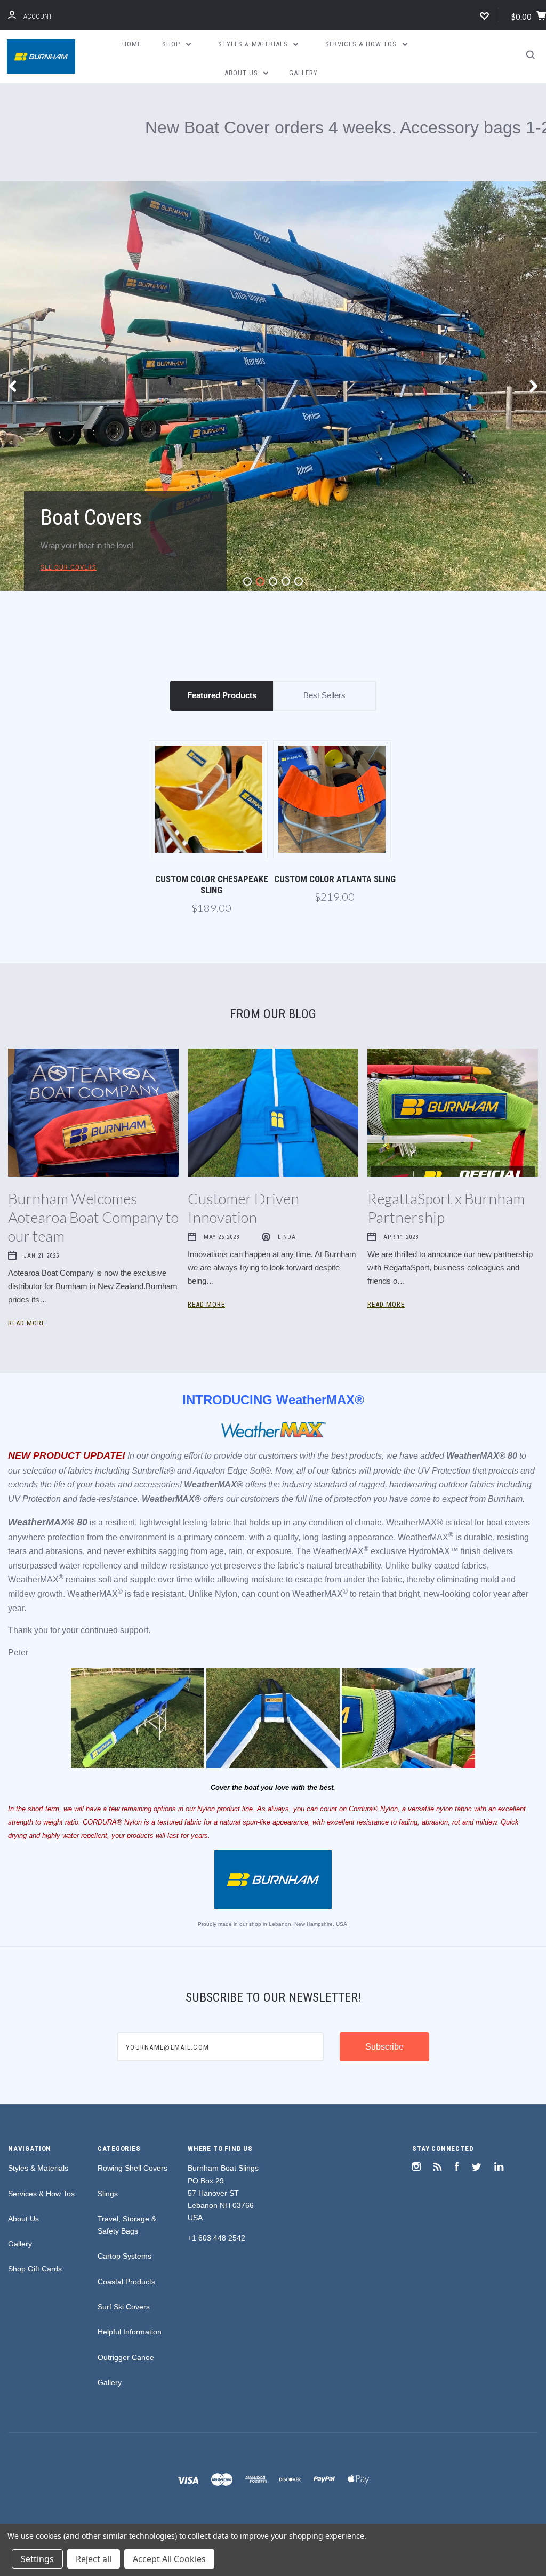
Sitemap (273, 2409)
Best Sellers (324, 542)
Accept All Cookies (169, 2559)
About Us (242, 73)
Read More (27, 1170)
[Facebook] (457, 2015)
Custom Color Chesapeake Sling (212, 731)
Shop (172, 44)
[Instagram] (416, 2015)
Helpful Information (130, 2179)
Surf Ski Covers (124, 2154)
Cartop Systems (125, 2103)
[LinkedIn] (499, 2015)
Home (132, 44)
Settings (37, 2559)
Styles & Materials (254, 44)
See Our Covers (69, 414)
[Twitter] (477, 2015)
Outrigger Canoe (126, 2204)
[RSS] (438, 2015)
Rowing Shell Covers (133, 2015)
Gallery (303, 73)
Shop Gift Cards (35, 2116)
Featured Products (222, 542)
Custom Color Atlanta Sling (335, 726)
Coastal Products (126, 2129)
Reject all (94, 2559)
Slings (108, 2041)
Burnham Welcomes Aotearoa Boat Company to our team (93, 1064)
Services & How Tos (362, 44)
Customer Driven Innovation (243, 1055)
